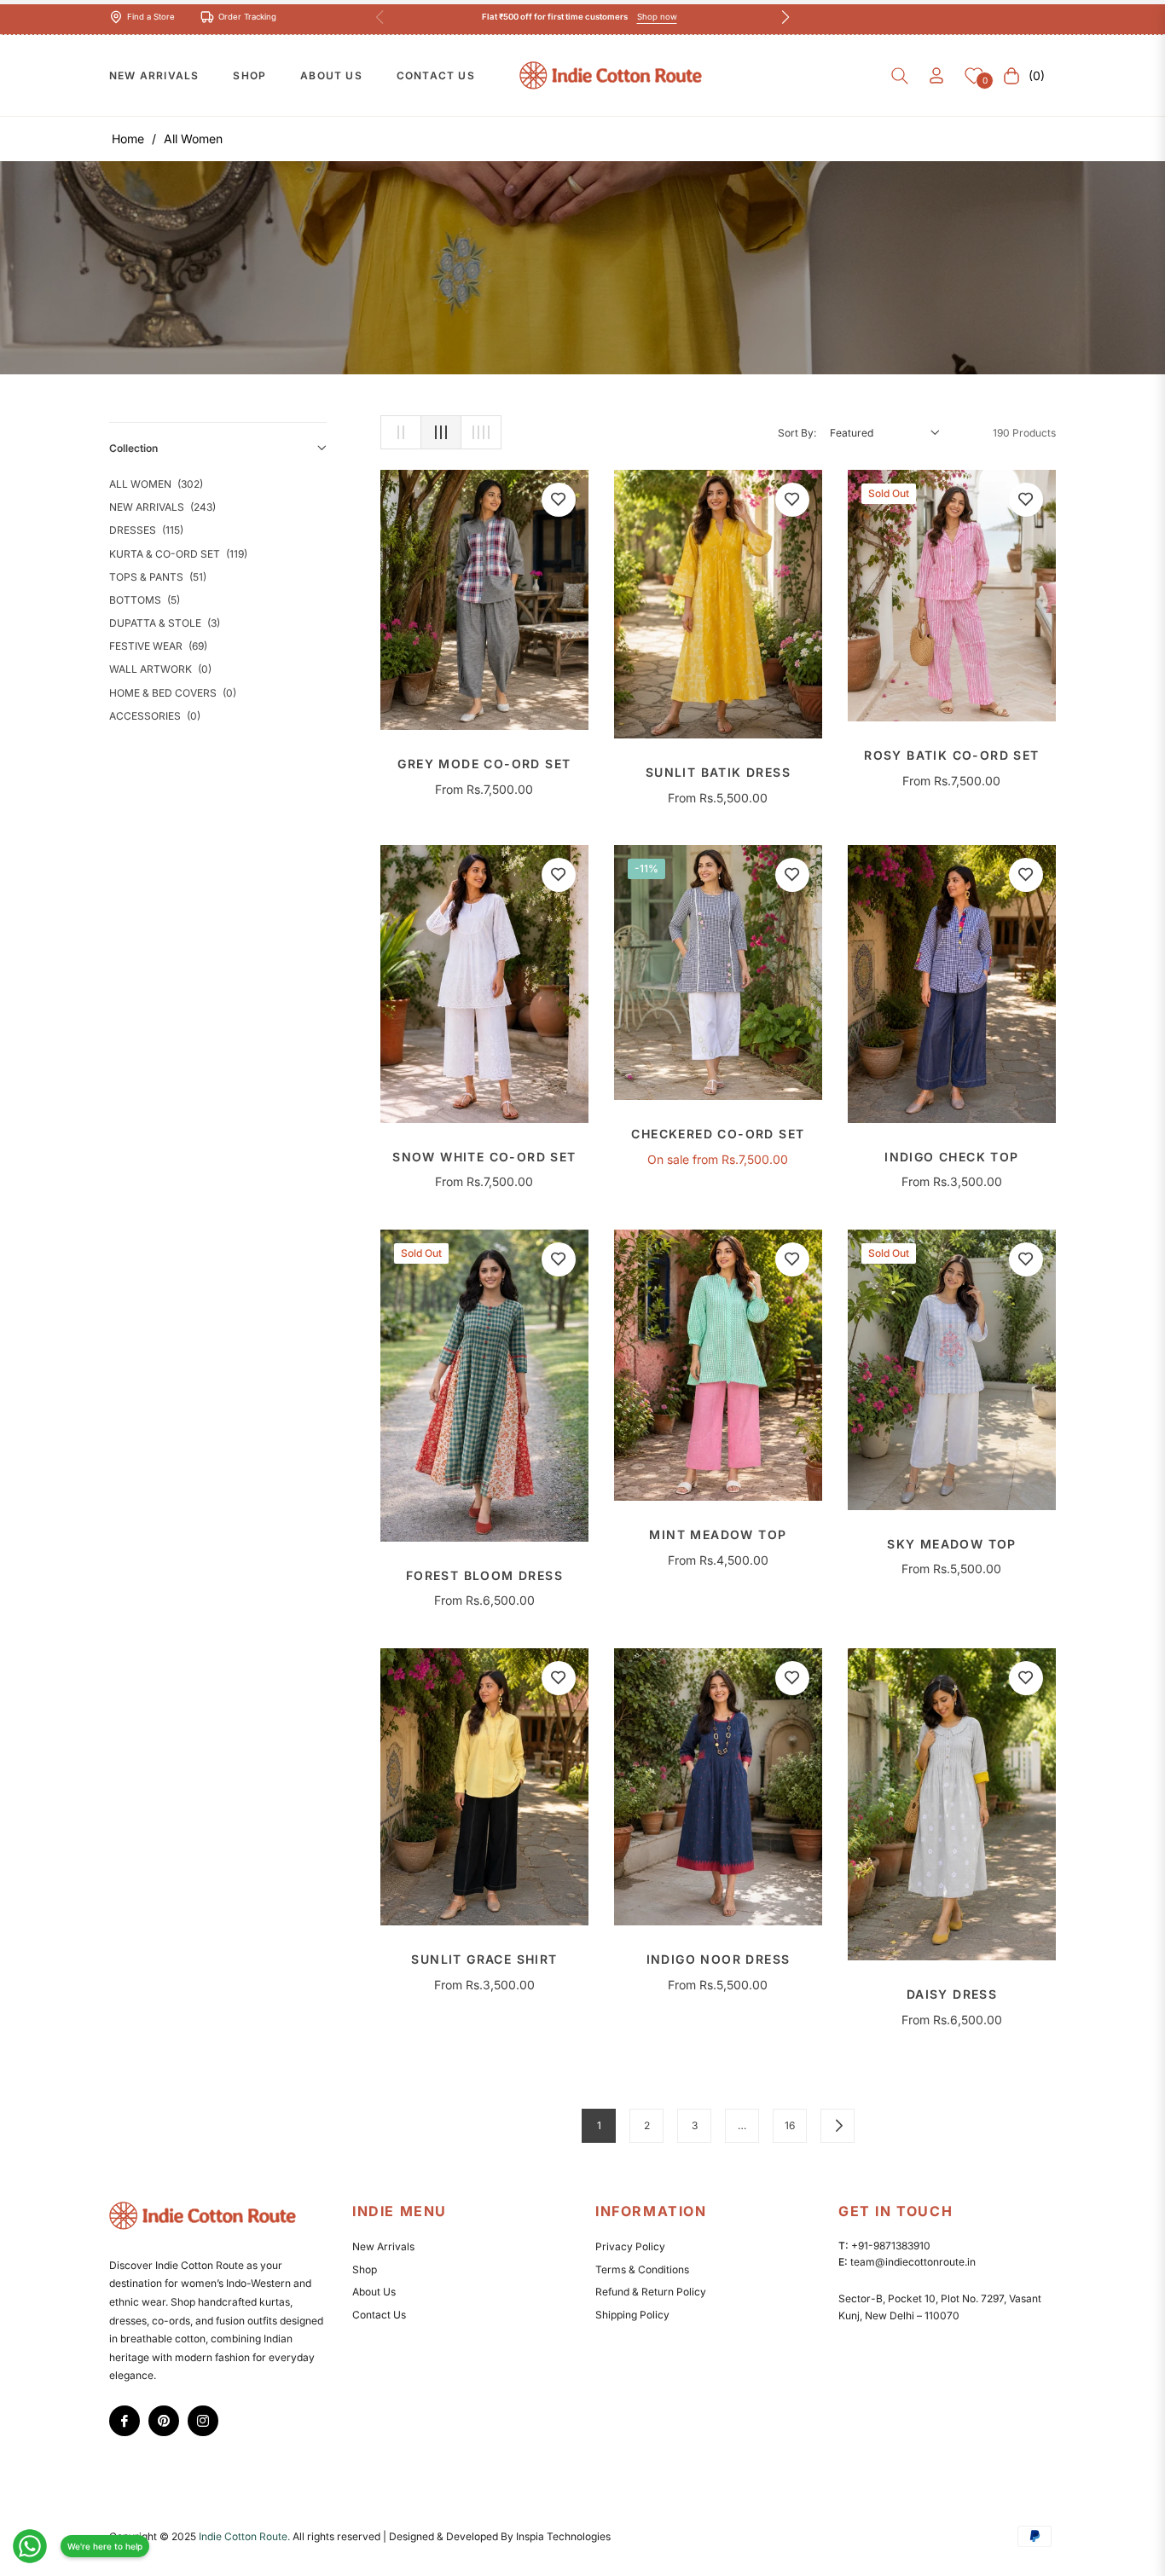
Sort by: (797, 433)
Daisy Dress (952, 1994)
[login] (936, 75)
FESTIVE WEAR (158, 646)
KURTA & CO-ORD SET (178, 554)
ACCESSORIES (155, 716)
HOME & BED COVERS (173, 693)
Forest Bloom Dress (484, 1576)
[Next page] (838, 2126)
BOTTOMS (145, 600)
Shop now (657, 17)
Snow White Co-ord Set (484, 1157)
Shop (365, 2269)
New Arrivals (383, 2246)
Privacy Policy (630, 2246)
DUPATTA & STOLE (165, 623)
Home (128, 139)
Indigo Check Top (951, 1157)
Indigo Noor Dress (719, 1959)
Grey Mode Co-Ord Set (484, 764)
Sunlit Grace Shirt (484, 1959)
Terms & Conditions (642, 2269)
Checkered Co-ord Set (718, 1134)
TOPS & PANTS (158, 577)
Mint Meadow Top (718, 1535)
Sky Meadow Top (952, 1544)
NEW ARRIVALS (162, 507)
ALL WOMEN (156, 484)
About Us (374, 2292)
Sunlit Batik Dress (718, 773)
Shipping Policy (632, 2315)
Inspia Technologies (563, 2536)
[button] (900, 76)
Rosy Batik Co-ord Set (951, 755)
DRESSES (146, 530)
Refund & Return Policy (651, 2292)
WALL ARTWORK (160, 669)
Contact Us (379, 2315)
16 (790, 2125)
